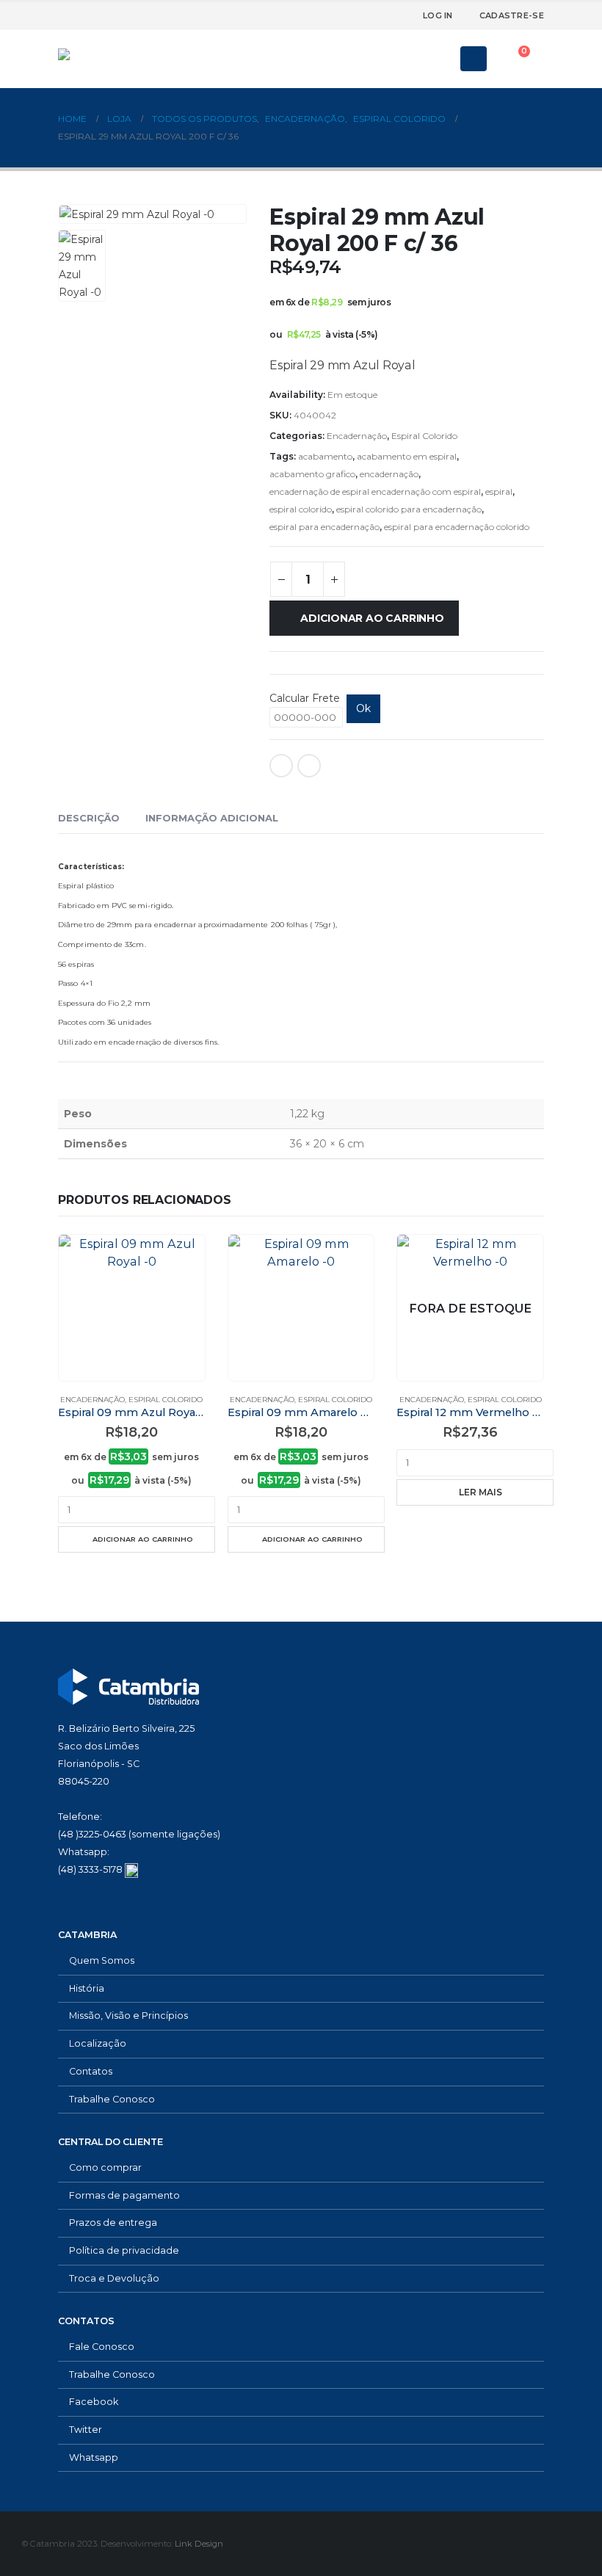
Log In (438, 15)
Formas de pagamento (124, 2195)
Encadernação (357, 436)
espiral (499, 491)
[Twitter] (355, 15)
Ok (363, 708)
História (87, 1988)
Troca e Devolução (114, 2278)
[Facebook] (330, 15)
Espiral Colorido (424, 436)
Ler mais (480, 1492)
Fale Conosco (102, 2347)
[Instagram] (379, 15)
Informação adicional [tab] (212, 818)
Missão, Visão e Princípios (128, 2016)
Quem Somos (102, 1960)
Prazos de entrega (113, 2223)
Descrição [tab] (89, 818)
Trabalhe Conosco (112, 2099)
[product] (132, 1308)
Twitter (86, 2430)
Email (309, 766)
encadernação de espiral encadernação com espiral (375, 491)
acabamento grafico (312, 474)
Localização (98, 2043)
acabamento (325, 456)
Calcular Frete (305, 698)
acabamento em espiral (407, 456)
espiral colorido (301, 509)
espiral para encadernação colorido (457, 527)
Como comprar (105, 2167)
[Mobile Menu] (474, 59)
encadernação (389, 474)
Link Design (199, 2544)
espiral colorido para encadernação (409, 509)
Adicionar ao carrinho (372, 618)
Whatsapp (94, 2457)
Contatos (91, 2071)
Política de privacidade (124, 2250)
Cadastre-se (512, 15)
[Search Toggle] (439, 59)
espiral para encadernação (324, 527)
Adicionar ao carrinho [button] (143, 1539)
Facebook (281, 766)
